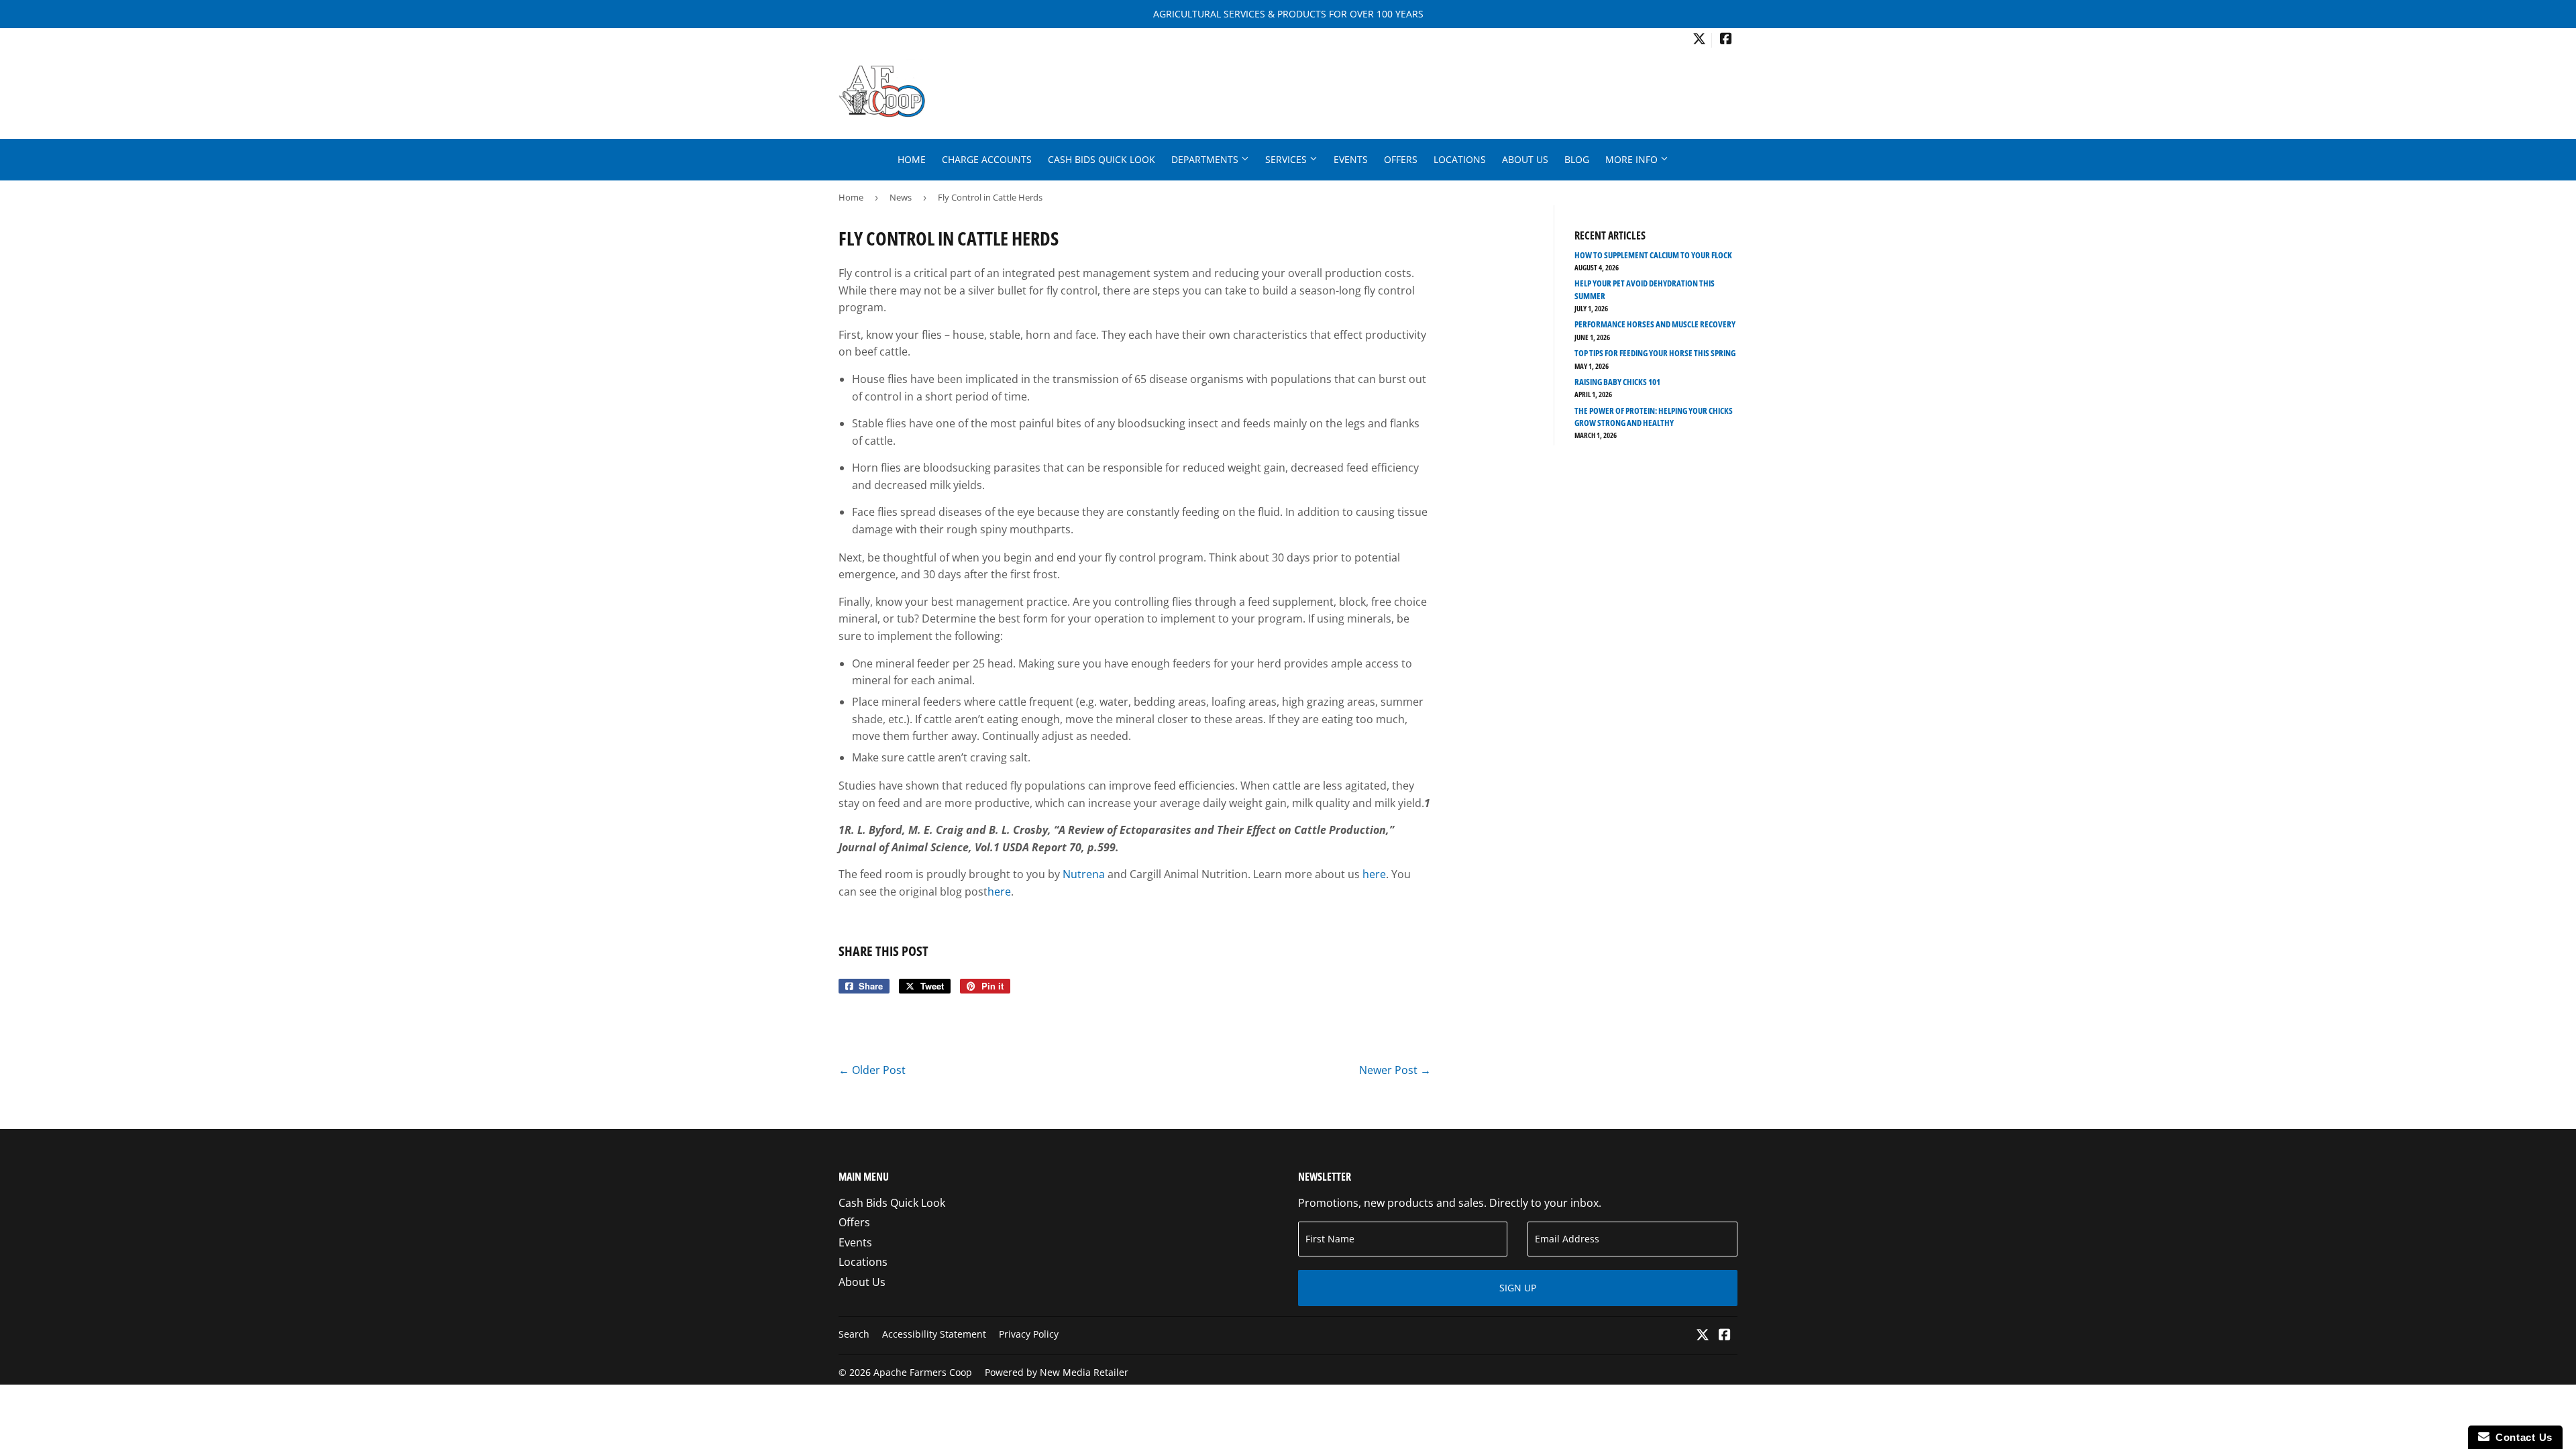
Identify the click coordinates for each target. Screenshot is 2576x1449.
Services (1287, 159)
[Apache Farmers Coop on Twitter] (1699, 40)
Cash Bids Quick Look (1102, 159)
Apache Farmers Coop (923, 1372)
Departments (1206, 159)
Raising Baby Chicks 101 (1617, 382)
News (901, 197)
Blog (1577, 159)
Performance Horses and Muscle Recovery (1655, 324)
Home (912, 159)
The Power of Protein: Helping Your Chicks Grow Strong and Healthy (1654, 417)
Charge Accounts (987, 159)
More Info (1633, 159)
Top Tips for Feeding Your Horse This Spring (1655, 353)
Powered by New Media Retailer (1057, 1372)
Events (1351, 159)
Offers (1401, 159)
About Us (1525, 159)
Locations (1460, 159)
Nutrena (1084, 874)
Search (854, 1334)
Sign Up (1518, 1288)
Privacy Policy (1029, 1334)
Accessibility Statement (934, 1334)
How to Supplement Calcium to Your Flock (1653, 255)
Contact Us (2521, 1437)
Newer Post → (1395, 1070)
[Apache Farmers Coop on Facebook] (1726, 40)
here (1374, 874)
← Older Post (872, 1070)
